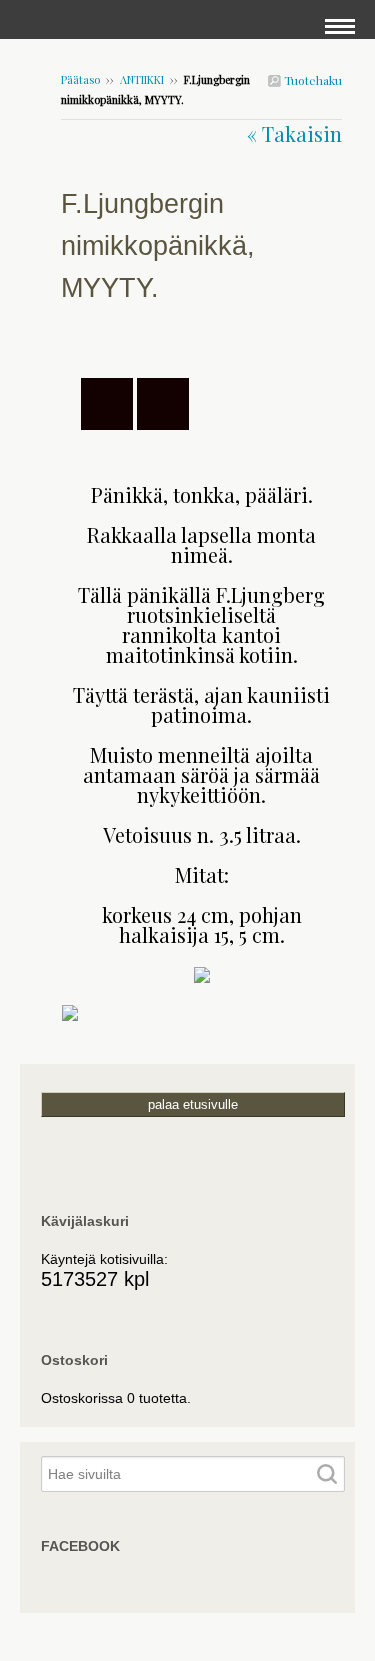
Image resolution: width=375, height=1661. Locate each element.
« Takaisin (294, 133)
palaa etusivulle (193, 1104)
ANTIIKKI (142, 79)
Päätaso (80, 79)
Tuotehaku (311, 80)
